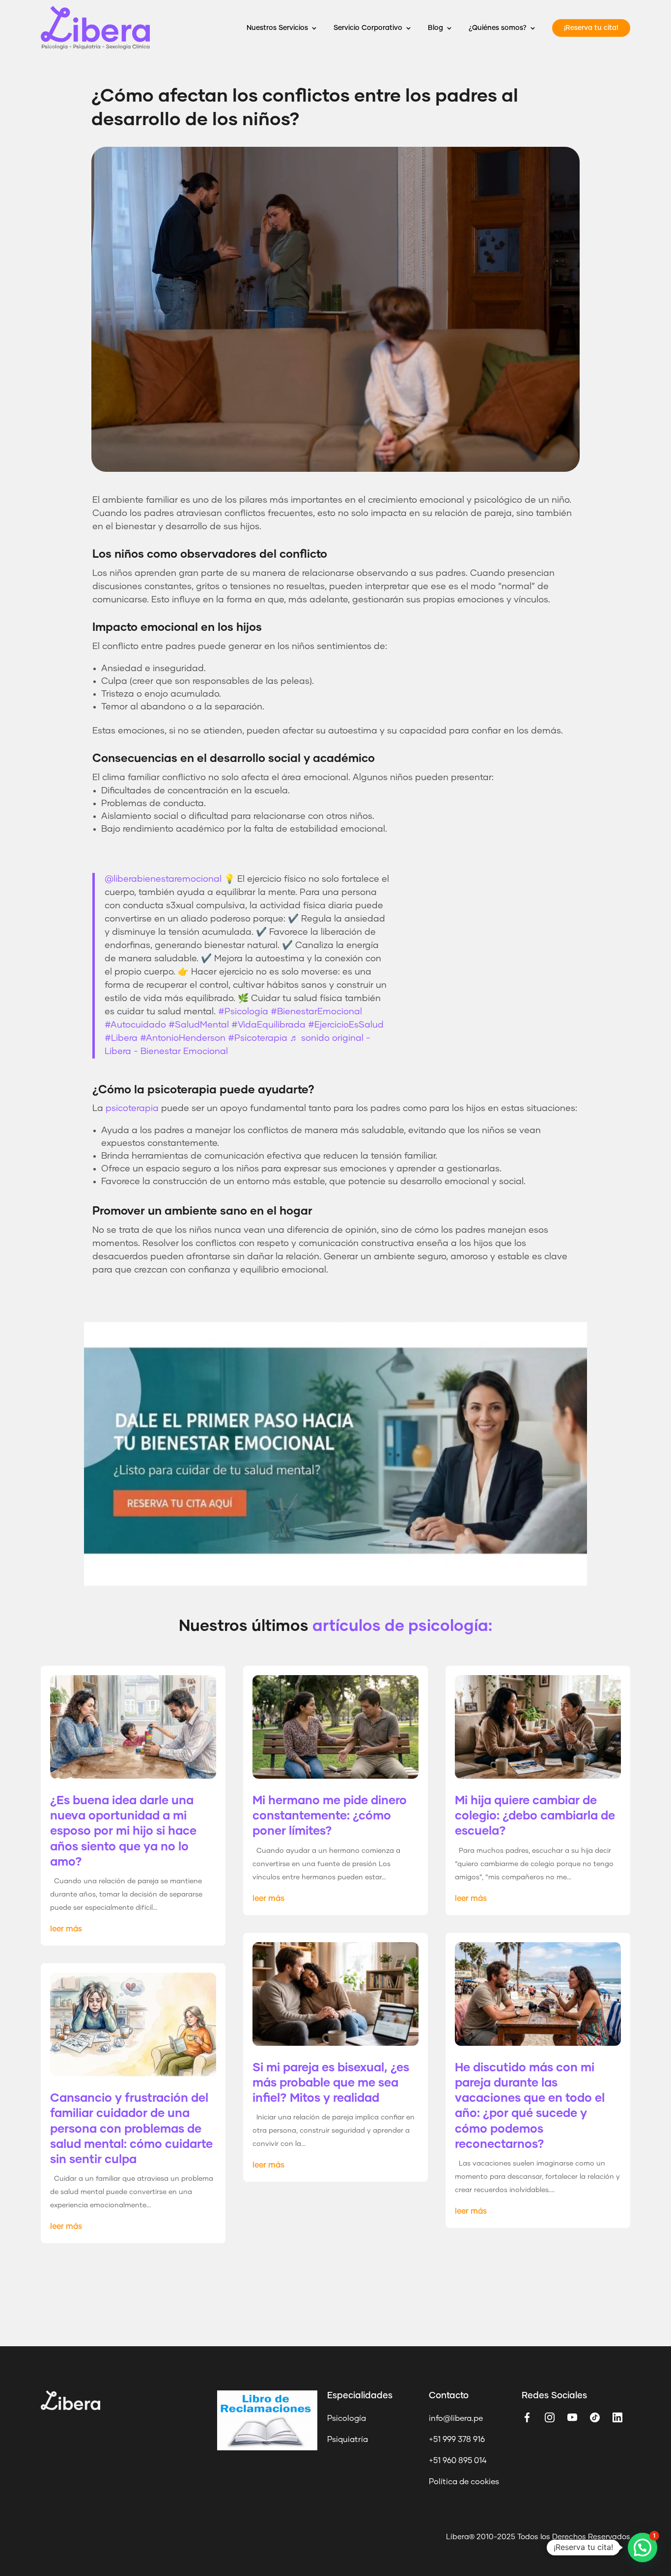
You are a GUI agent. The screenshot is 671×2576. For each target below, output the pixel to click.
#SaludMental (199, 1025)
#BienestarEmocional (316, 1012)
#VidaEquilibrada (268, 1025)
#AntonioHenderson (183, 1038)
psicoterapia (132, 1109)
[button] (643, 2548)
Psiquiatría (348, 2440)
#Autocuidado (135, 1025)
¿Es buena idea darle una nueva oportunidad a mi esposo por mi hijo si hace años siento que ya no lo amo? (123, 1831)
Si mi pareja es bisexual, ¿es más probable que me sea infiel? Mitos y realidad (331, 2083)
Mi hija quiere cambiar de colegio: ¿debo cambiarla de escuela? (535, 1816)
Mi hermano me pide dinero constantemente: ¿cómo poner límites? (330, 1816)
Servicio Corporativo (368, 28)
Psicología (347, 2418)
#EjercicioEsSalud (346, 1025)
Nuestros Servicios (277, 28)
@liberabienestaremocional (163, 879)
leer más (66, 1929)
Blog (435, 28)
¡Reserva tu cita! (591, 28)
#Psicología (243, 1012)
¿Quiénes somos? (498, 28)
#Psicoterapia (258, 1038)
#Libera (121, 1038)
